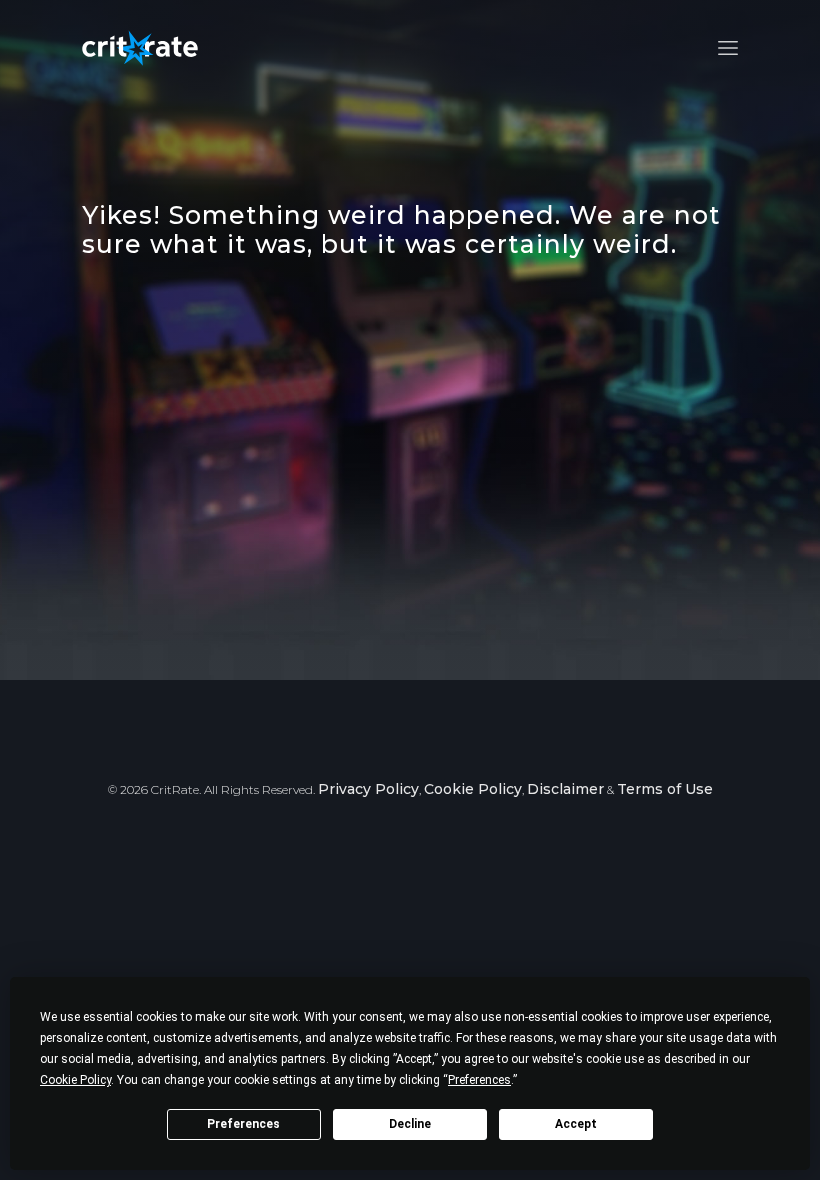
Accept (576, 1124)
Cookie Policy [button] (75, 1080)
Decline (410, 1124)
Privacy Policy (368, 789)
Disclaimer (565, 789)
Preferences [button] (479, 1080)
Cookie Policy (473, 789)
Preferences (243, 1124)
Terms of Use (665, 789)
